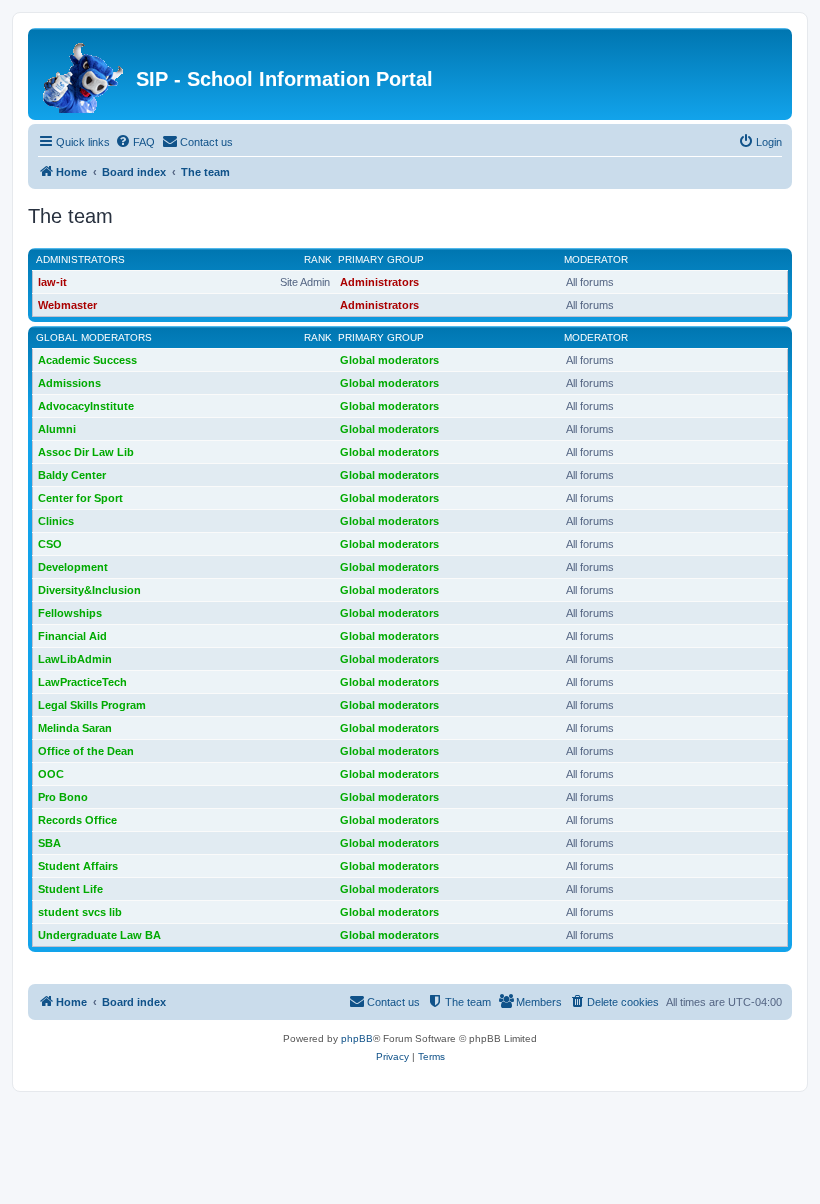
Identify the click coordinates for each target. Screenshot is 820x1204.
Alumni (57, 429)
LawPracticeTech (82, 682)
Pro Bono (63, 797)
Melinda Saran (75, 728)
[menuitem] (135, 142)
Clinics (56, 521)
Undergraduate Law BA (99, 935)
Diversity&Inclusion (89, 590)
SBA (49, 843)
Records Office (77, 820)
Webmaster (67, 305)
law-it (52, 282)
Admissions (69, 383)
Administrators (80, 259)
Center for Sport (80, 498)
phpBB (357, 1038)
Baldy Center (72, 475)
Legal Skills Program (92, 705)
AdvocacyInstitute (86, 406)
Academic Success (87, 360)
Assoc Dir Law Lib (86, 452)
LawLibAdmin (75, 659)
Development (73, 567)
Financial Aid (72, 636)
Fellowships (70, 613)
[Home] (84, 74)
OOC (51, 774)
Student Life (70, 889)
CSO (50, 544)
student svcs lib (80, 912)
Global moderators (94, 337)
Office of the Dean (86, 751)
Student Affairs (78, 866)
